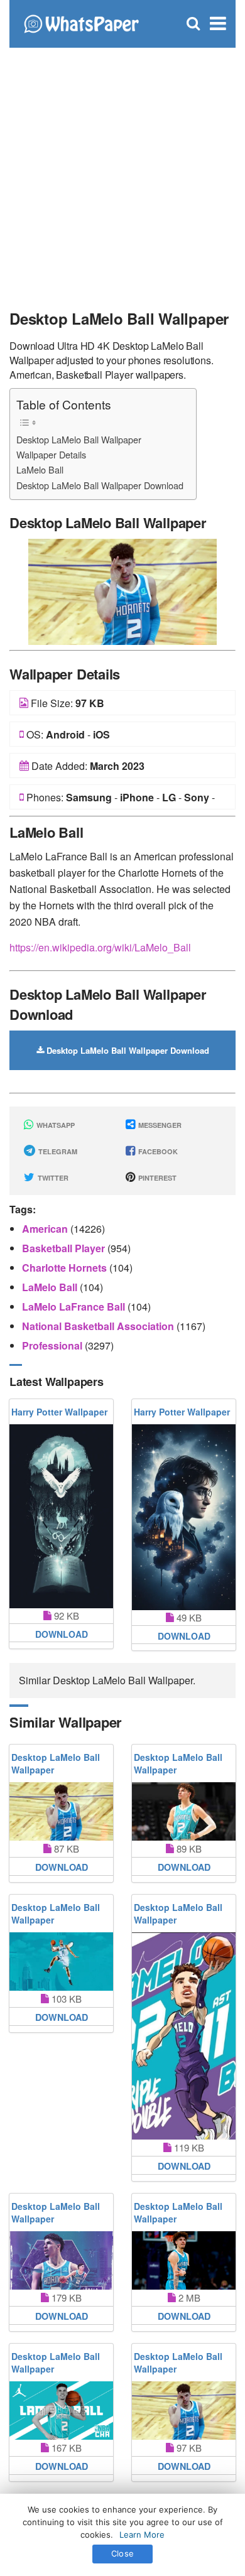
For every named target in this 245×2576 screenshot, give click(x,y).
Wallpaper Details (51, 454)
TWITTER (52, 1178)
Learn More (142, 2535)
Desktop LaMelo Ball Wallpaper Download (100, 485)
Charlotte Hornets (66, 1268)
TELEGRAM (57, 1151)
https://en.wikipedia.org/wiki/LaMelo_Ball (100, 947)
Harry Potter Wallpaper (59, 1412)
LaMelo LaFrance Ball (75, 1307)
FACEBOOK (157, 1151)
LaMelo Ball (40, 469)
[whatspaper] (81, 22)
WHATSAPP (55, 1125)
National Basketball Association (99, 1326)
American (46, 1229)
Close (122, 2553)
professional (53, 1345)
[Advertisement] (122, 173)
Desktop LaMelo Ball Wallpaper (79, 439)
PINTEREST (156, 1178)
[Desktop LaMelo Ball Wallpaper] (122, 591)
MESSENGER (159, 1125)
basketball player (65, 1248)
